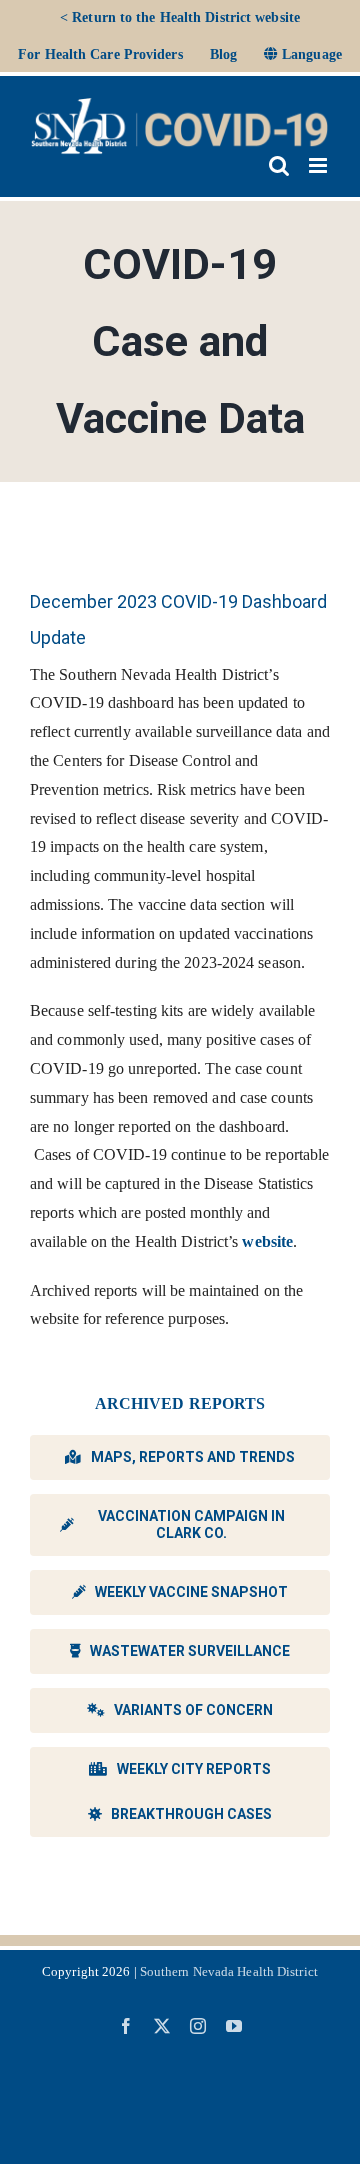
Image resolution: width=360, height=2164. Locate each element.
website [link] (267, 1241)
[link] (100, 55)
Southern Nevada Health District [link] (229, 1971)
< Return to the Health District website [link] (180, 17)
